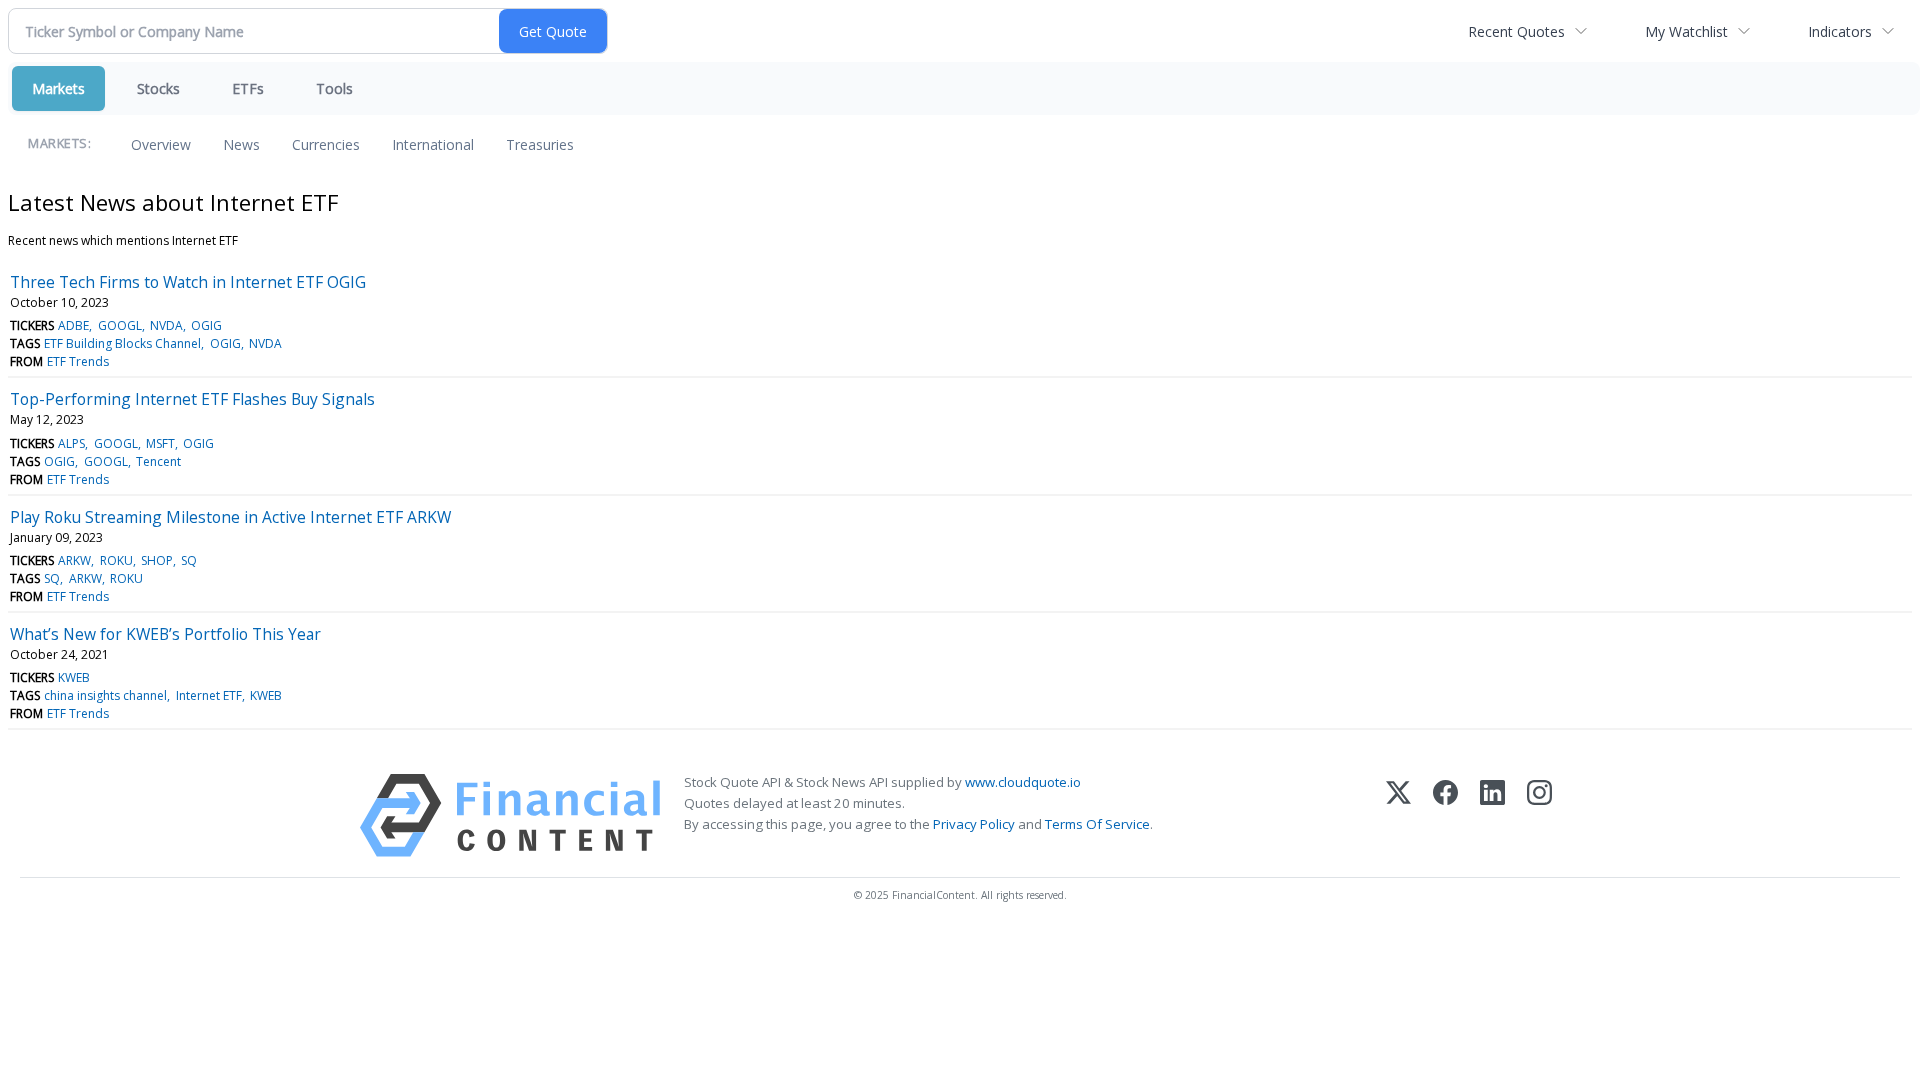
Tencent (158, 461)
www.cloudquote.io (1023, 782)
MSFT (160, 443)
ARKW (74, 560)
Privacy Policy (974, 824)
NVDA (166, 325)
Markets (58, 88)
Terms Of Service (1097, 824)
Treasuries (540, 144)
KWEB (74, 677)
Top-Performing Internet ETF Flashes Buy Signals (192, 399)
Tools (334, 88)
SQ (189, 560)
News (241, 144)
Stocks (158, 88)
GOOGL (120, 325)
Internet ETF (209, 695)
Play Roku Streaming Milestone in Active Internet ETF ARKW (230, 517)
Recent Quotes (1516, 31)
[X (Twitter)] (1398, 815)
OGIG (206, 325)
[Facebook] (1445, 815)
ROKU (116, 560)
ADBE (73, 325)
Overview (161, 144)
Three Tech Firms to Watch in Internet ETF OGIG (188, 282)
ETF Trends (78, 361)
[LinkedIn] (1492, 815)
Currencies (326, 144)
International (433, 144)
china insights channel (105, 695)
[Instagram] (1539, 815)
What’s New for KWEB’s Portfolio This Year (165, 634)
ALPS (71, 443)
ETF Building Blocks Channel (122, 343)
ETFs (248, 88)
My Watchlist (1686, 31)
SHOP (157, 560)
